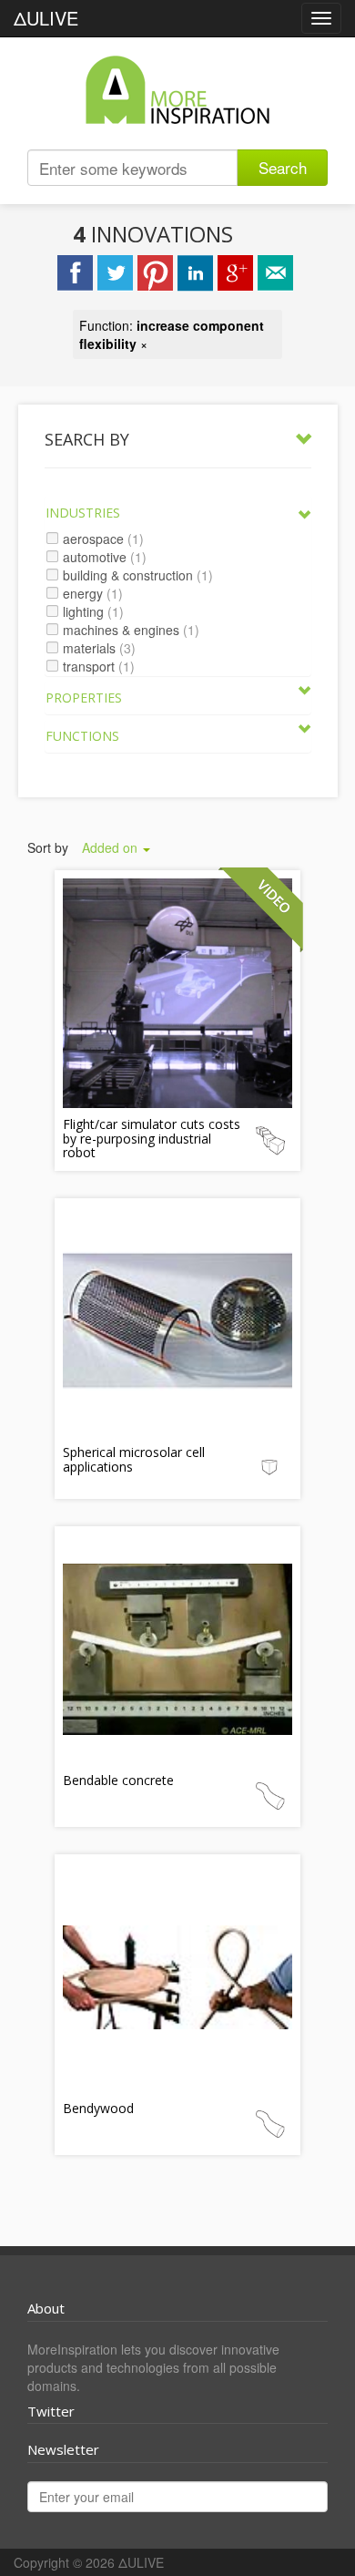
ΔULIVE (46, 18)
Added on (112, 847)
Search (283, 167)
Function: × (172, 334)
